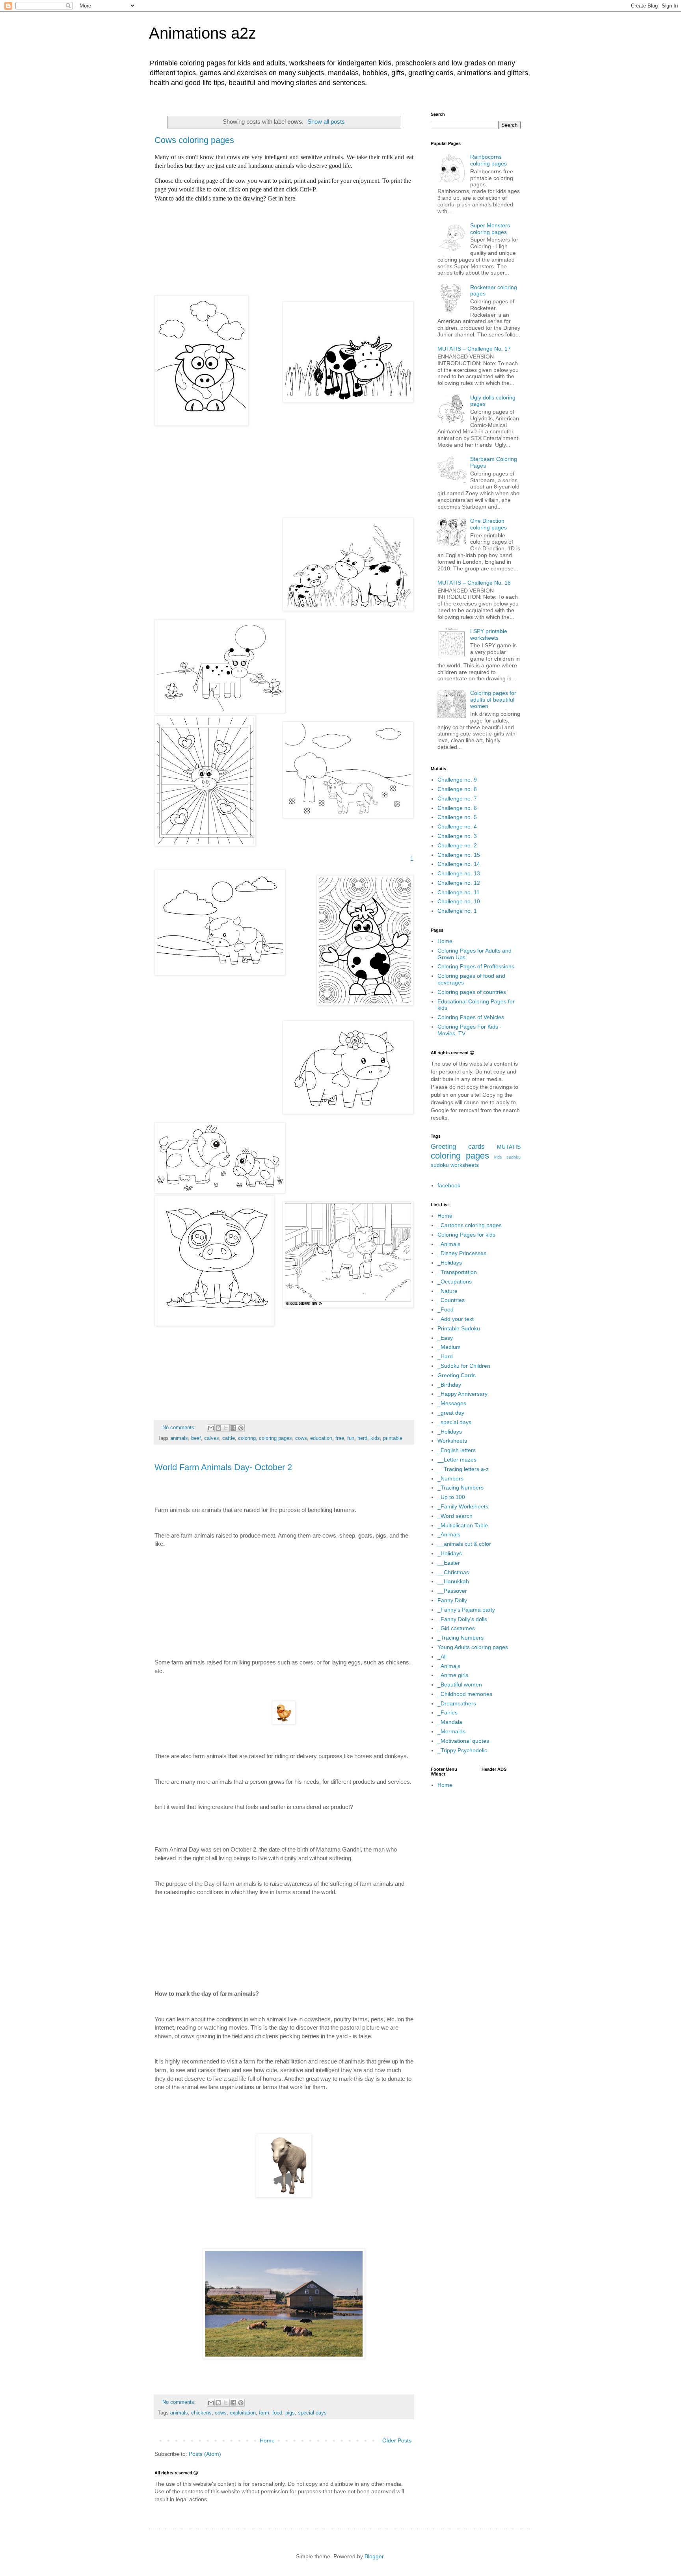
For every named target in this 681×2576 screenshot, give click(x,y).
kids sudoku (507, 1157)
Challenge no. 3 (457, 836)
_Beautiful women (460, 1685)
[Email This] (211, 1428)
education (321, 1438)
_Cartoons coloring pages (470, 1225)
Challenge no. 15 (459, 855)
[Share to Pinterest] (241, 1428)
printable (393, 1438)
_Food (446, 1309)
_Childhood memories (465, 1694)
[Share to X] (226, 1428)
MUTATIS (509, 1147)
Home (267, 2440)
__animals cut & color (464, 1544)
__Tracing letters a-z (463, 1469)
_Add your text (456, 1319)
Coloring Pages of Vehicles (471, 1017)
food (277, 2413)
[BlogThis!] (218, 1428)
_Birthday (449, 1385)
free (340, 1438)
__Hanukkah (453, 1581)
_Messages (452, 1403)
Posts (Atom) (205, 2454)
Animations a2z (203, 33)
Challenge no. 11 (459, 892)
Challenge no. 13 (459, 873)
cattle (229, 1438)
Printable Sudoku (459, 1328)
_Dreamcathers (457, 1703)
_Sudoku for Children (464, 1366)
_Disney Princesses (462, 1253)
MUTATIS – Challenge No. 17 (474, 349)
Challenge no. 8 (457, 789)
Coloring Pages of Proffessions (476, 966)
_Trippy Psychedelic (462, 1750)
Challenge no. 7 (457, 799)
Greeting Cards (457, 1375)
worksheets (465, 1165)
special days (312, 2413)
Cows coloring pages (194, 140)
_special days (454, 1422)
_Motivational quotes (463, 1741)
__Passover (452, 1591)
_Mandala (450, 1722)
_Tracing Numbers (461, 1488)
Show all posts (326, 122)
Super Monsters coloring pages (490, 229)
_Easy (445, 1338)
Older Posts (397, 2440)
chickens (201, 2413)
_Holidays (450, 1263)
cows (301, 1438)
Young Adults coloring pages (473, 1647)
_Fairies (447, 1712)
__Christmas (453, 1572)
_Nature (447, 1291)
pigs (290, 2413)
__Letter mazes (457, 1460)
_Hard (445, 1356)
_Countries (451, 1300)
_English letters (457, 1450)
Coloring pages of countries (472, 992)
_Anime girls (453, 1675)
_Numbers (450, 1478)
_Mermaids (451, 1731)
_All (442, 1657)
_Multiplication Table (463, 1525)
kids (375, 1438)
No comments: (180, 1428)
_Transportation (457, 1272)
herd (362, 1438)
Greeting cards (458, 1147)
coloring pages (275, 1438)
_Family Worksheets (463, 1506)
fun (351, 1438)
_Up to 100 (451, 1497)
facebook (449, 1185)
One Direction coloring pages (488, 524)
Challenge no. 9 (457, 780)
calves (212, 1438)
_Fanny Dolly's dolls (462, 1619)
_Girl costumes (456, 1628)
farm (264, 2413)
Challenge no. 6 (457, 808)
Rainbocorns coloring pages (488, 160)
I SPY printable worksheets (489, 634)
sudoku (440, 1165)
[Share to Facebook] (233, 1428)
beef (196, 1438)
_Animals (449, 1244)
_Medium (449, 1347)
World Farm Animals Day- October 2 (223, 1467)
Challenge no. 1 (457, 911)
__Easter (449, 1563)
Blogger (374, 2556)
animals (179, 1438)
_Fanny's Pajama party (466, 1610)
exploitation (243, 2413)
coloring (247, 1438)
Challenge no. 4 (457, 826)
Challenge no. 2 (457, 845)
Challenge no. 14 (459, 864)
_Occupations (455, 1281)
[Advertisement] (284, 245)
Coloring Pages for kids (466, 1235)
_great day (451, 1413)
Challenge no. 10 (459, 901)
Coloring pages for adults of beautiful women (493, 700)
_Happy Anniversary (462, 1394)
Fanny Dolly (452, 1600)
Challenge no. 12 (459, 883)
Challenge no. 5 (457, 817)
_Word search (455, 1516)
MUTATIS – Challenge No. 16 (474, 583)
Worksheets (452, 1441)
